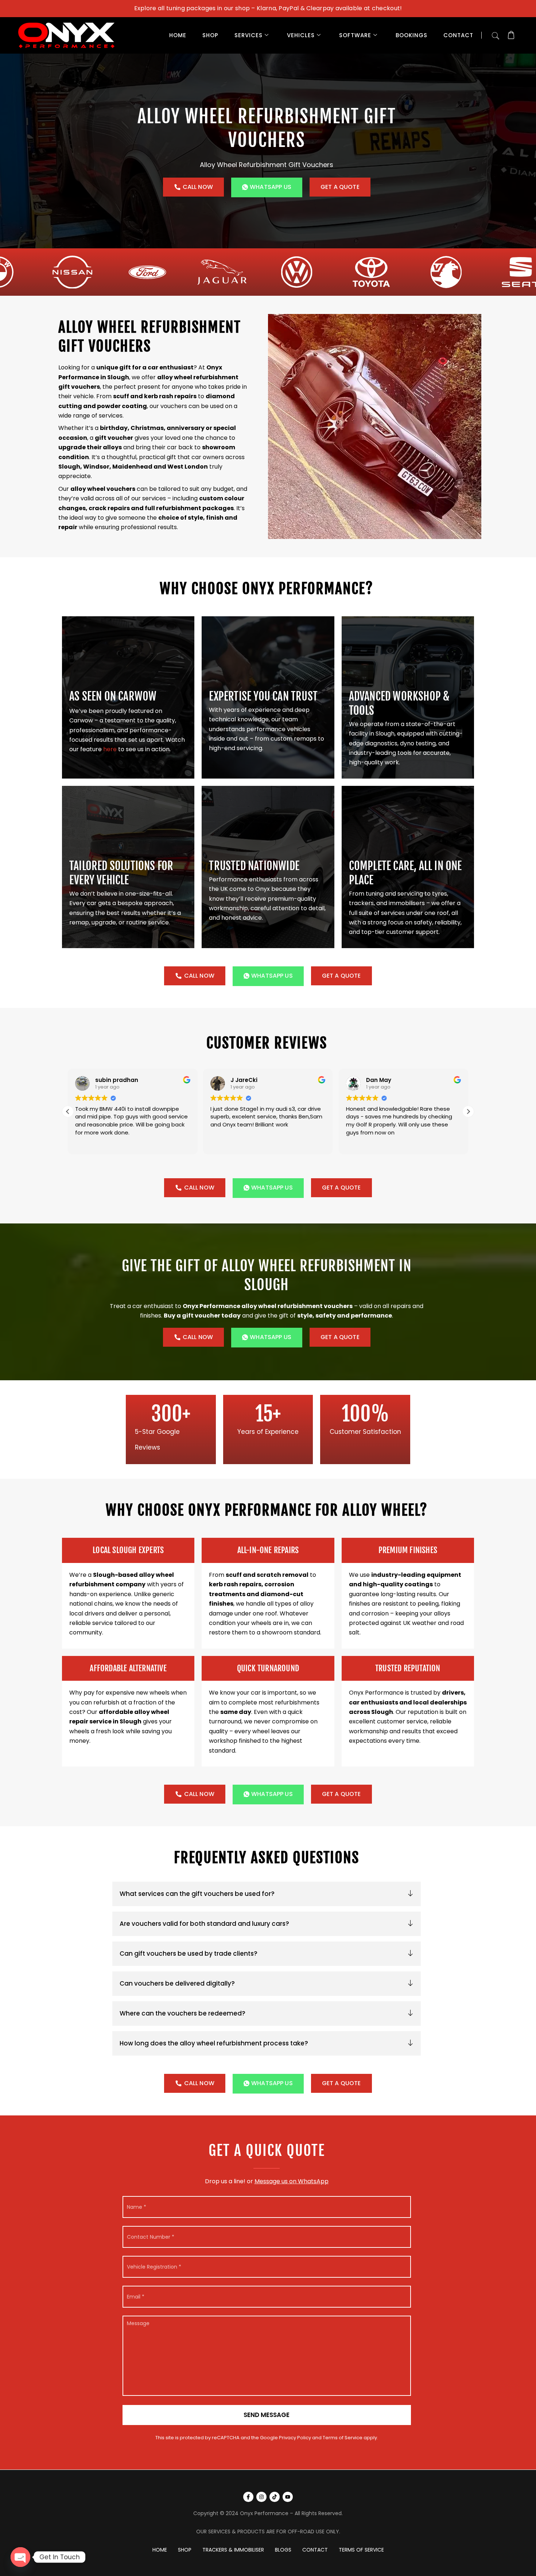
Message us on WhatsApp (292, 2181)
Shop (210, 35)
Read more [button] (360, 1143)
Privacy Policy (295, 2438)
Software (355, 35)
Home (178, 35)
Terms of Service (343, 2438)
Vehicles (301, 35)
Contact (458, 35)
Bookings (411, 35)
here (110, 749)
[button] (496, 34)
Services (248, 35)
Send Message (267, 2415)
